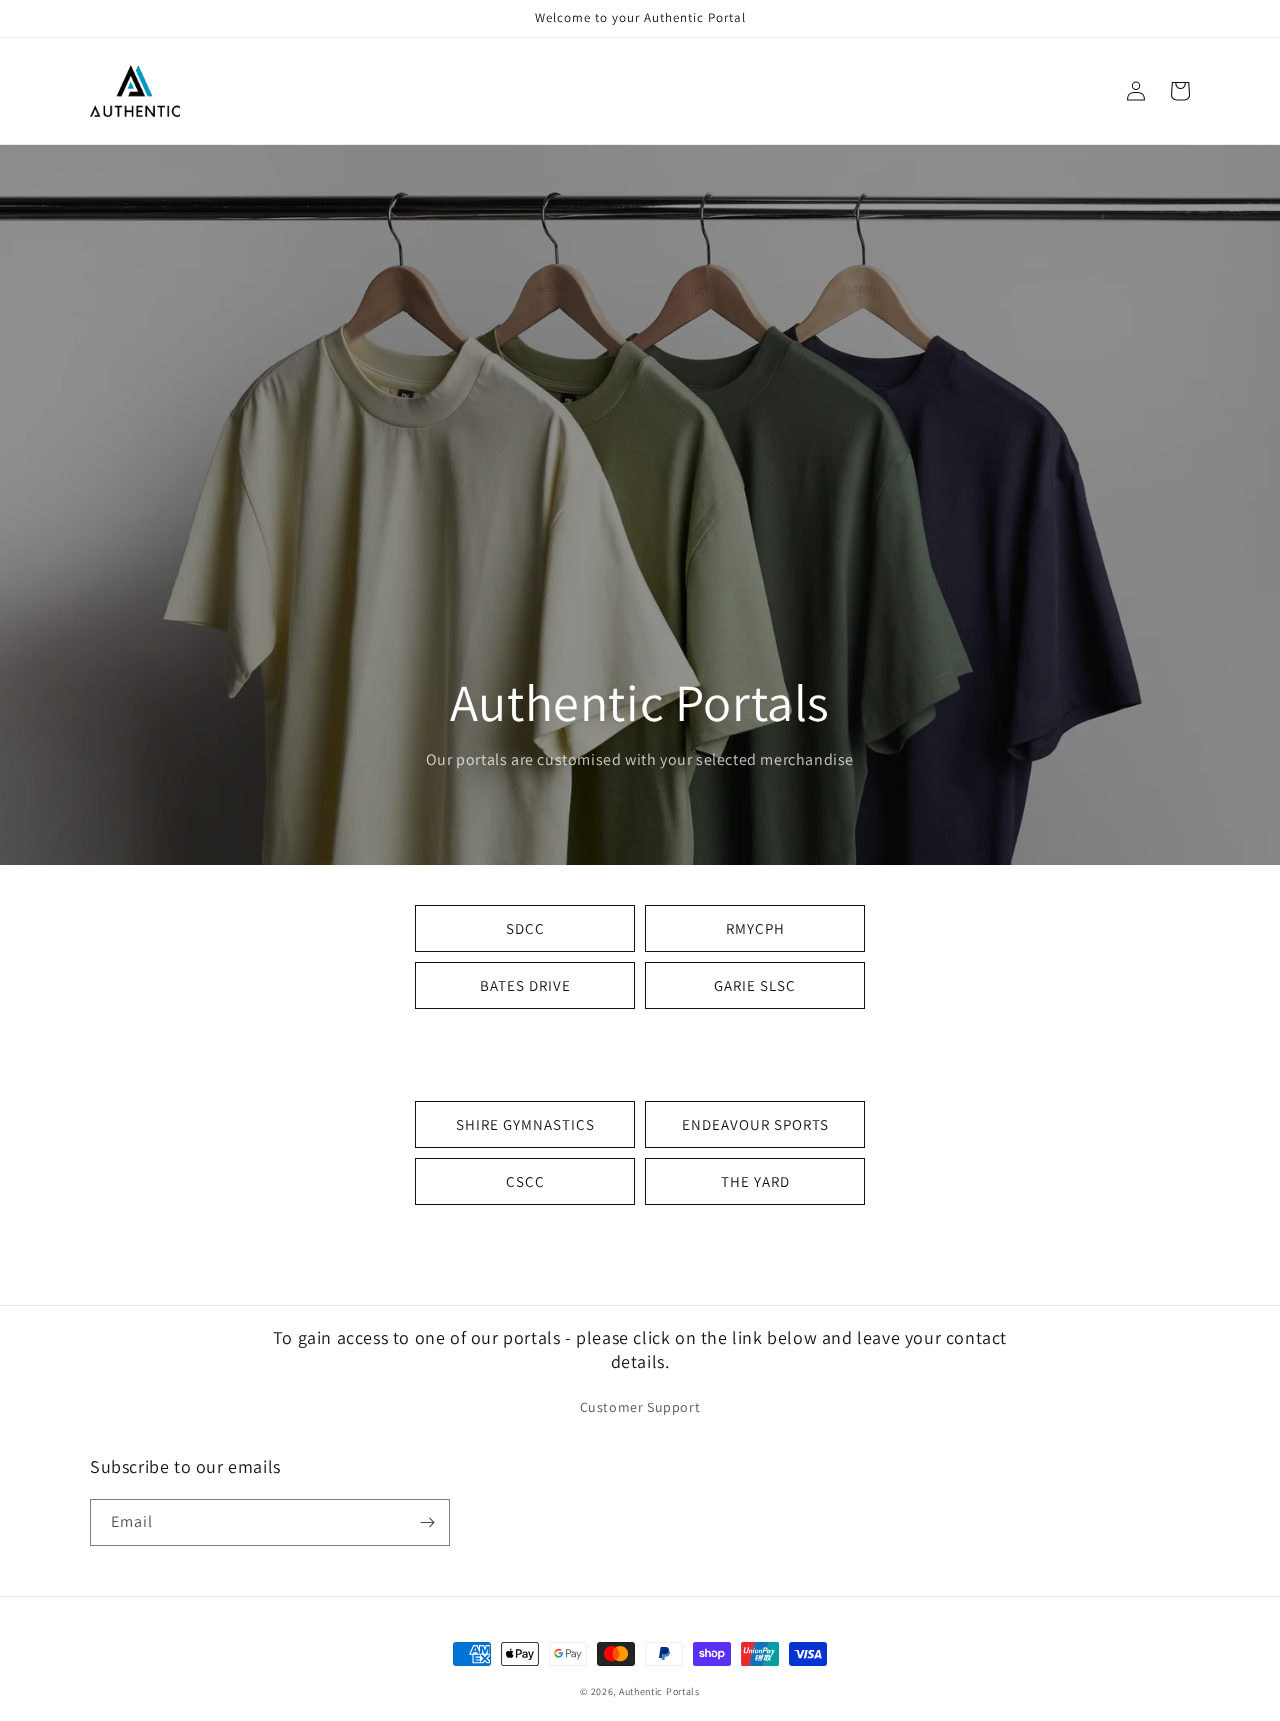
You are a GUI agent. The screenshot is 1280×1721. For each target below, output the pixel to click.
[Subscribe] (427, 1522)
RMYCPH (755, 928)
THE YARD (755, 1181)
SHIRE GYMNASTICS (525, 1124)
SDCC (525, 928)
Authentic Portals (659, 1691)
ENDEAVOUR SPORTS (755, 1124)
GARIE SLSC (755, 985)
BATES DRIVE (525, 985)
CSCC (525, 1181)
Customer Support (640, 1407)
